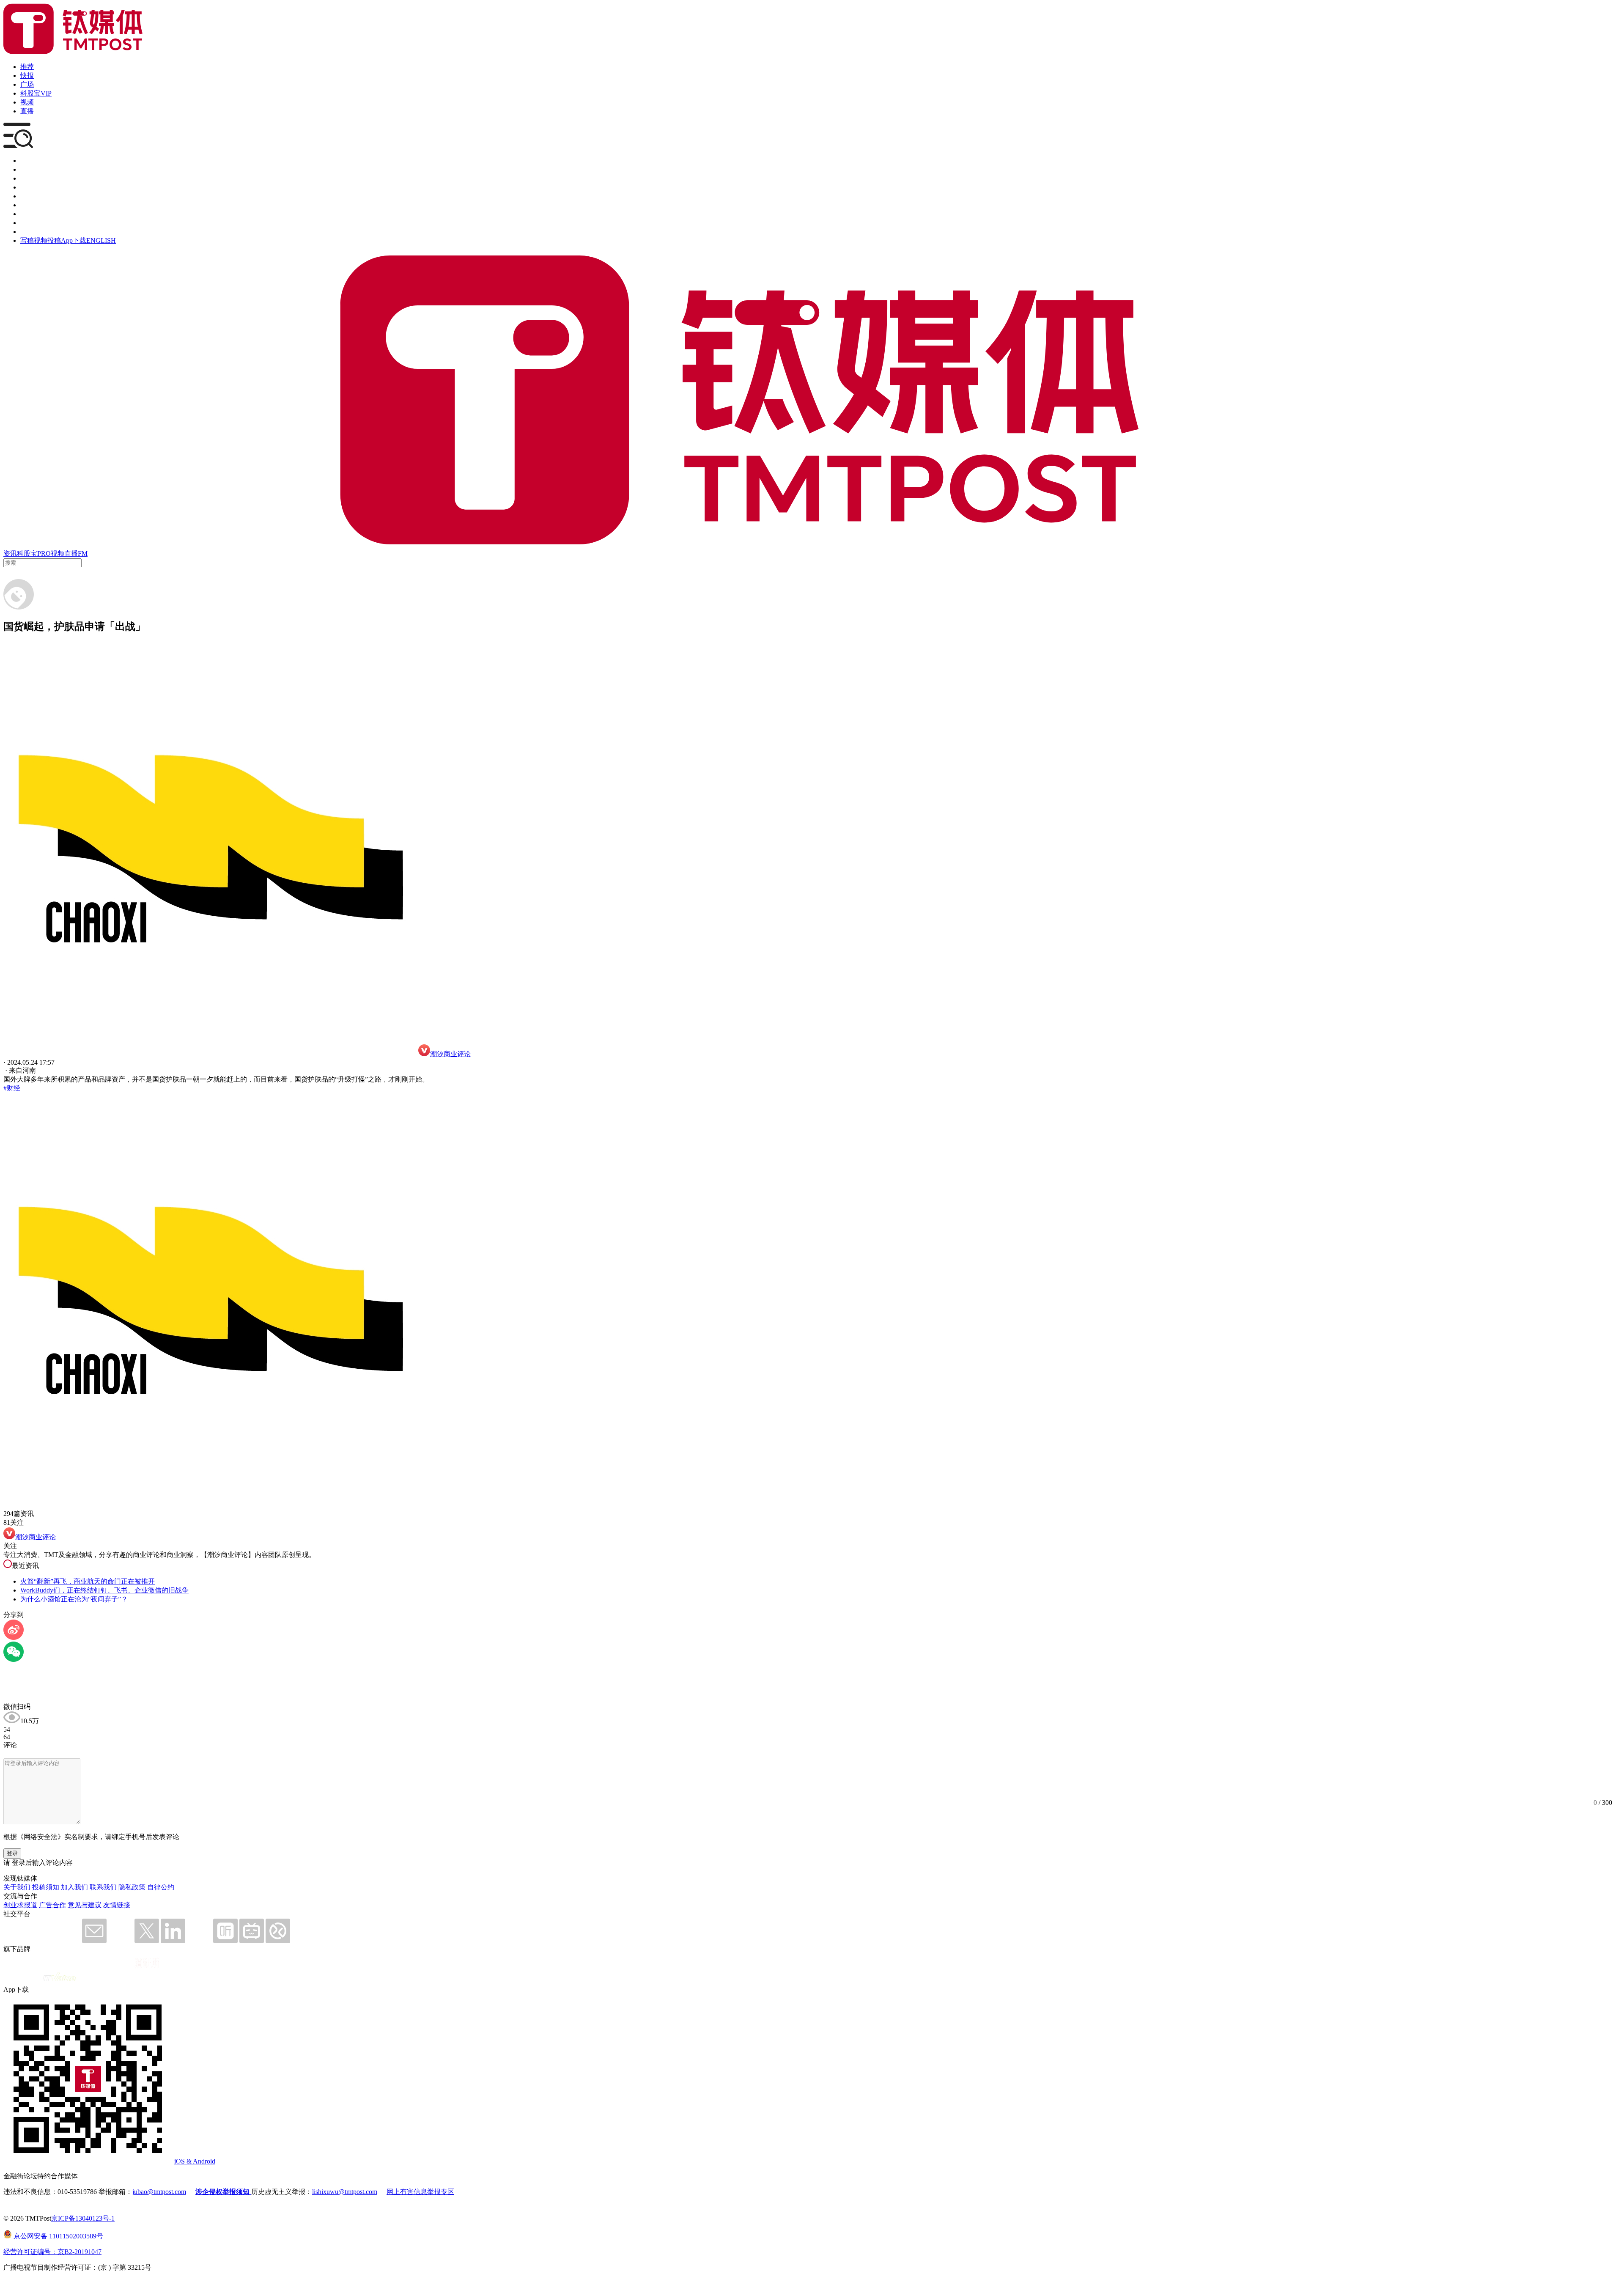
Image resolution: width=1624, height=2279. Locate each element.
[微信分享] (14, 1660)
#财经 (12, 1088)
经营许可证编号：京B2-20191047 (52, 2252)
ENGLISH (101, 240)
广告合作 (52, 1905)
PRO (44, 553)
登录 (12, 1853)
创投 (27, 178)
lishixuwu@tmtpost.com (345, 2192)
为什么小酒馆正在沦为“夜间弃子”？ (74, 1599)
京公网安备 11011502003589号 (58, 2236)
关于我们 (17, 1887)
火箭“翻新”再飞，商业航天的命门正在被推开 (88, 1581)
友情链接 (117, 1905)
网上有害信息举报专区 (420, 2192)
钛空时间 (34, 205)
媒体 (27, 161)
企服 (27, 169)
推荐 (27, 67)
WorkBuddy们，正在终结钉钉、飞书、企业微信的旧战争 (104, 1590)
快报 (27, 76)
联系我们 (103, 1887)
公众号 (30, 223)
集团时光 (34, 214)
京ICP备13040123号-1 (83, 2218)
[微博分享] (14, 1638)
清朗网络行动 (41, 232)
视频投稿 (47, 240)
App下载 (74, 240)
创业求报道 (20, 1905)
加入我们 (74, 1887)
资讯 (10, 553)
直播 (27, 111)
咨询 (27, 187)
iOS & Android (195, 2161)
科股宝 (27, 553)
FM (83, 553)
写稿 (27, 240)
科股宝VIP (36, 93)
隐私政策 (132, 1887)
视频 (27, 102)
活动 (27, 196)
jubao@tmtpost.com (159, 2192)
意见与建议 (85, 1905)
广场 (27, 84)
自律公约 (161, 1887)
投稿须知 (46, 1887)
